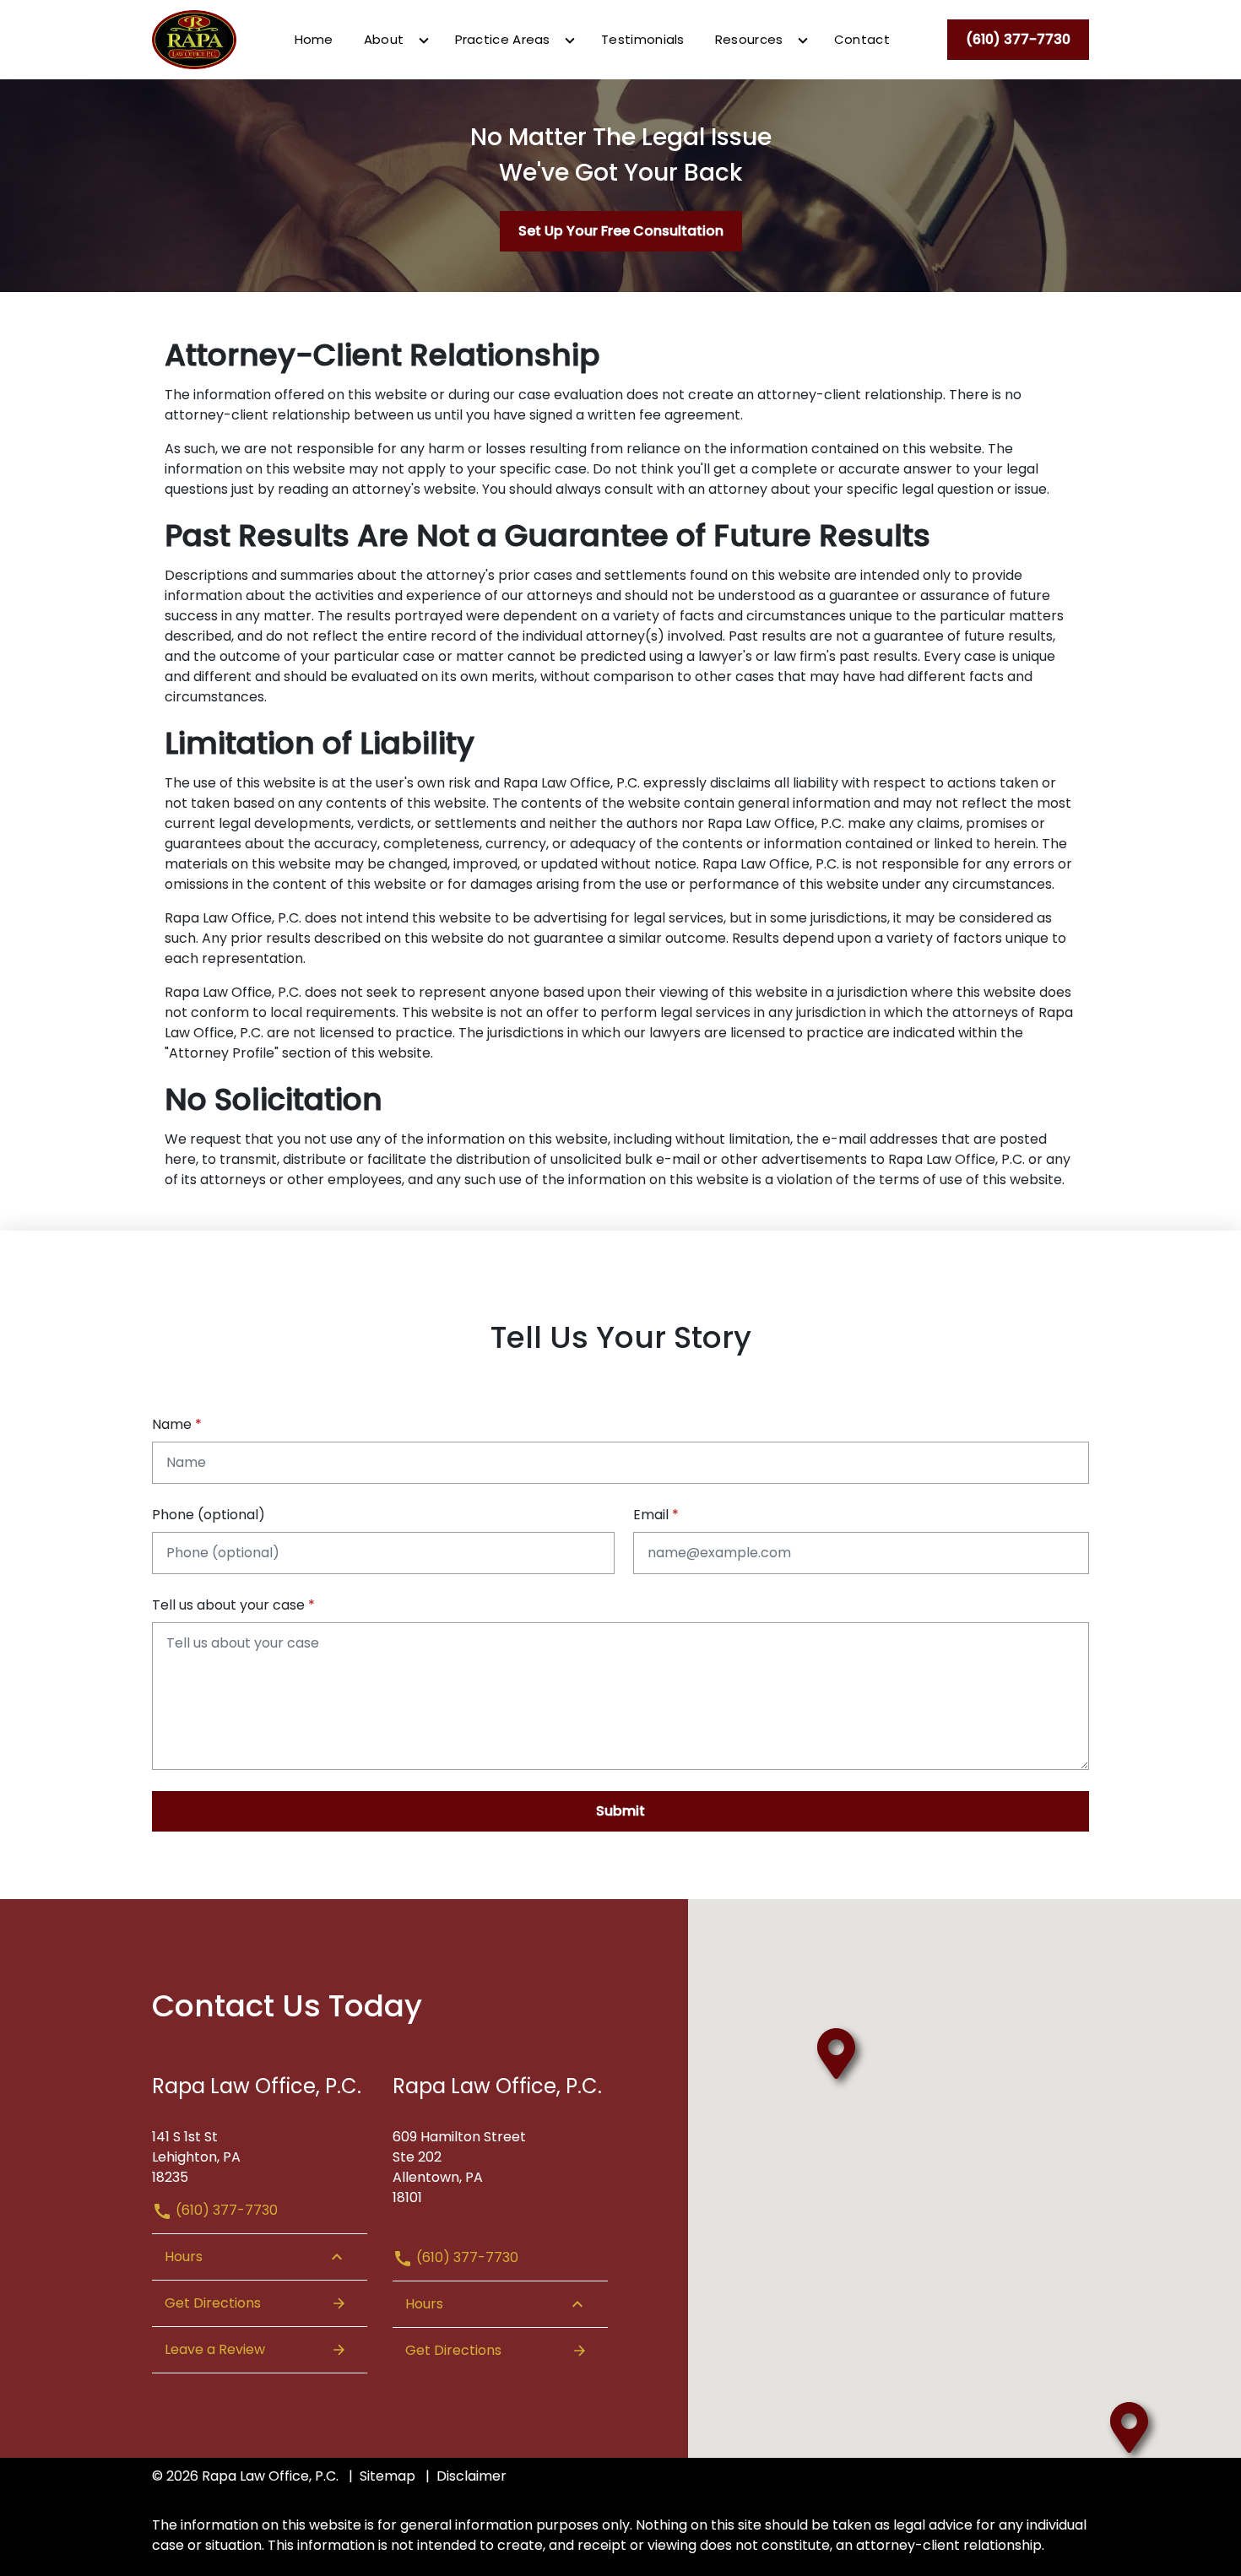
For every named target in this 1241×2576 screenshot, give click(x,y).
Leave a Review (215, 2349)
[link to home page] (194, 38)
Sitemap (387, 2476)
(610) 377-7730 (225, 2210)
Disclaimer (471, 2476)
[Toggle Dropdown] (424, 41)
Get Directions (213, 2303)
